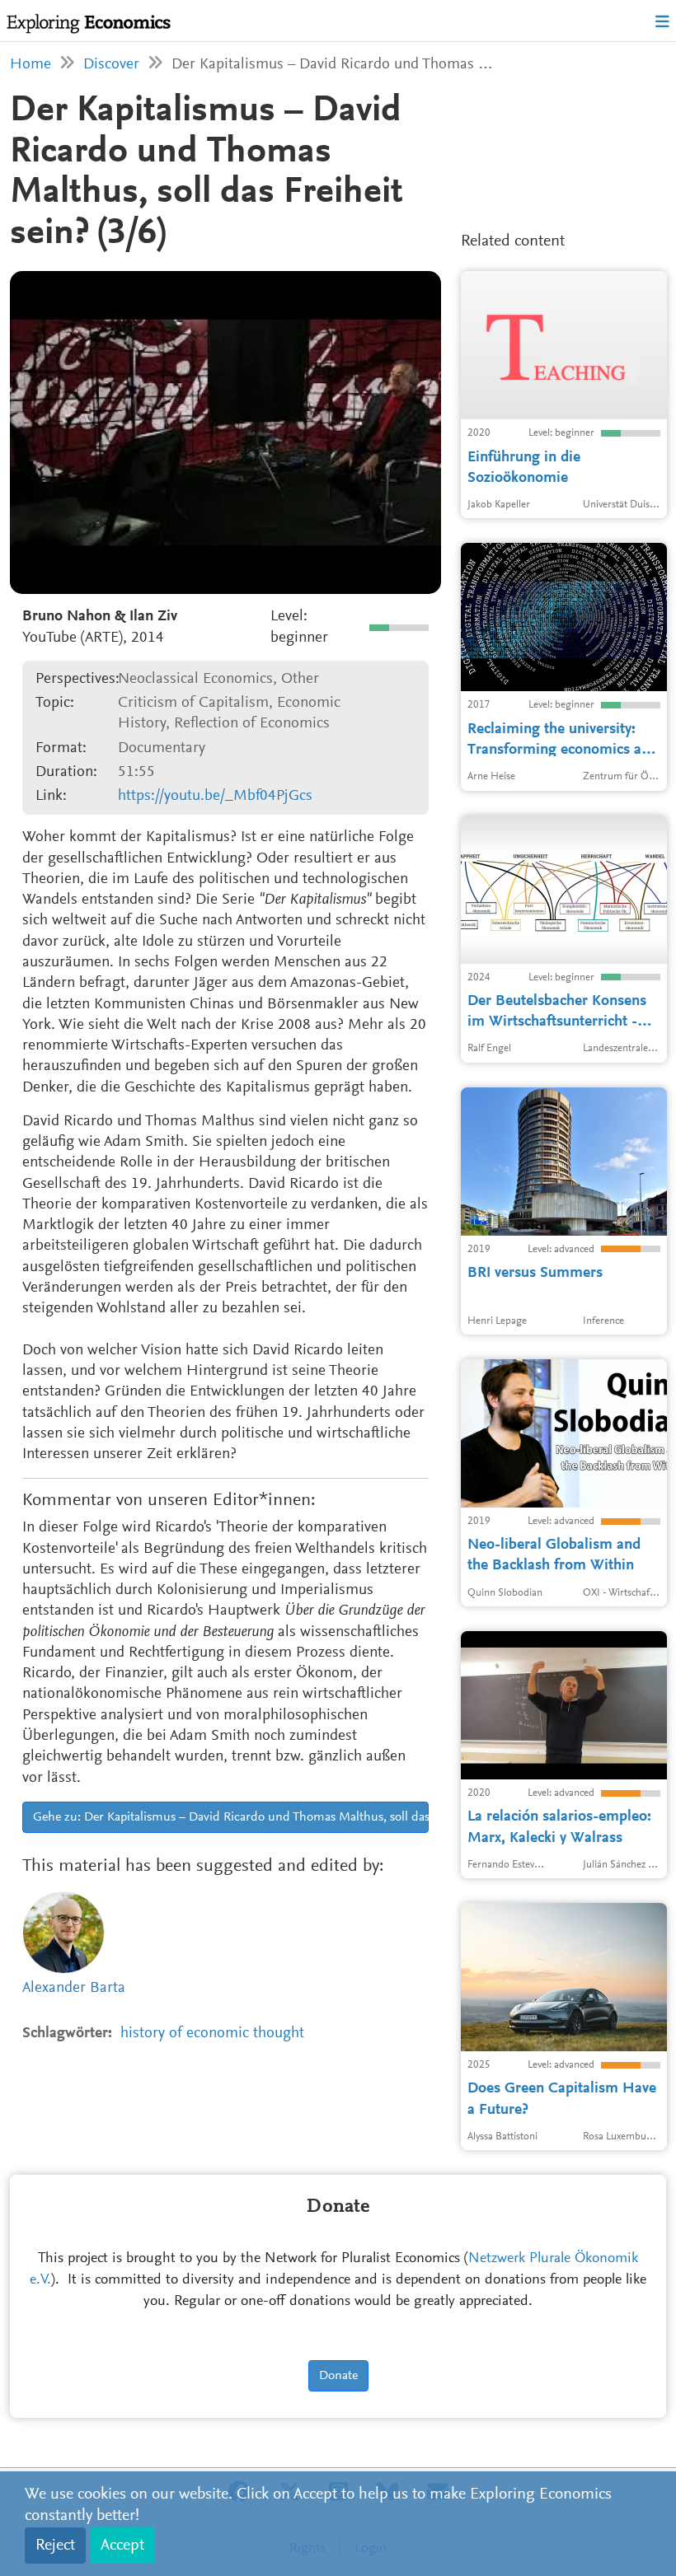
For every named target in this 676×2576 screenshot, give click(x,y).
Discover (111, 65)
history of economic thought (212, 2034)
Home (31, 65)
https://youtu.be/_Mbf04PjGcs (215, 796)
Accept (122, 2546)
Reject (55, 2546)
